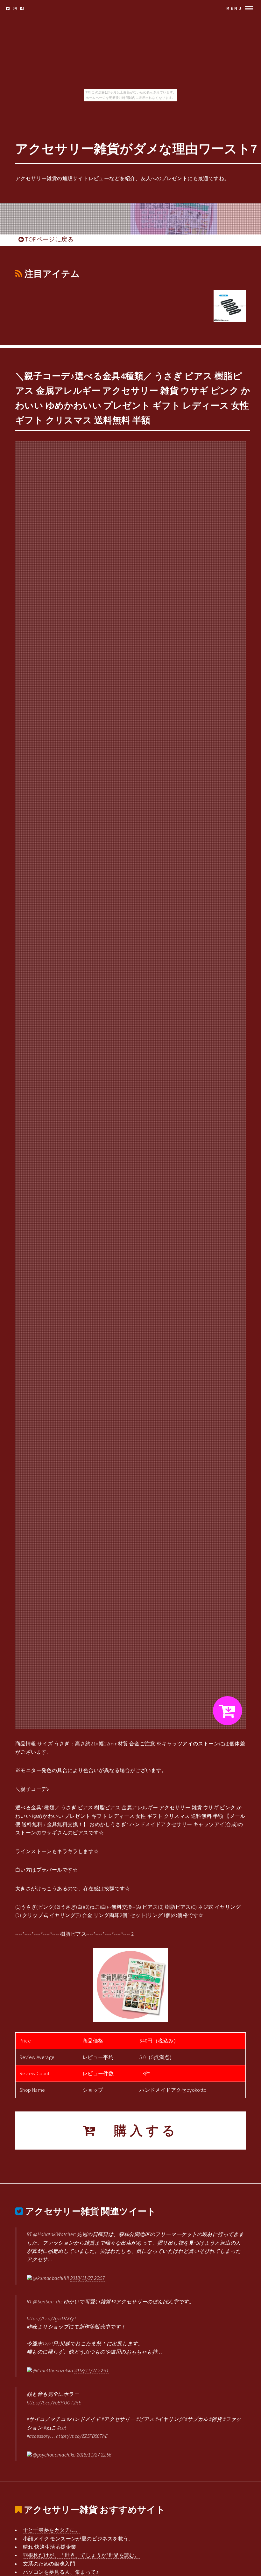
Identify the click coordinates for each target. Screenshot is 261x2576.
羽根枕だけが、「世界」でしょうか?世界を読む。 (81, 2555)
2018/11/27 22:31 (91, 2370)
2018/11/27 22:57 (88, 2278)
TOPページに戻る (49, 239)
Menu (234, 8)
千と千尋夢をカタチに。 (52, 2530)
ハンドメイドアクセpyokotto (173, 2090)
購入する (138, 2131)
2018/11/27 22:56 (94, 2455)
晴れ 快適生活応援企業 (49, 2547)
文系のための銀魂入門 (49, 2564)
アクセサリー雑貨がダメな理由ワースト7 (136, 149)
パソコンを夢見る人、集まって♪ (61, 2572)
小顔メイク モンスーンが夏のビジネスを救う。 (78, 2539)
